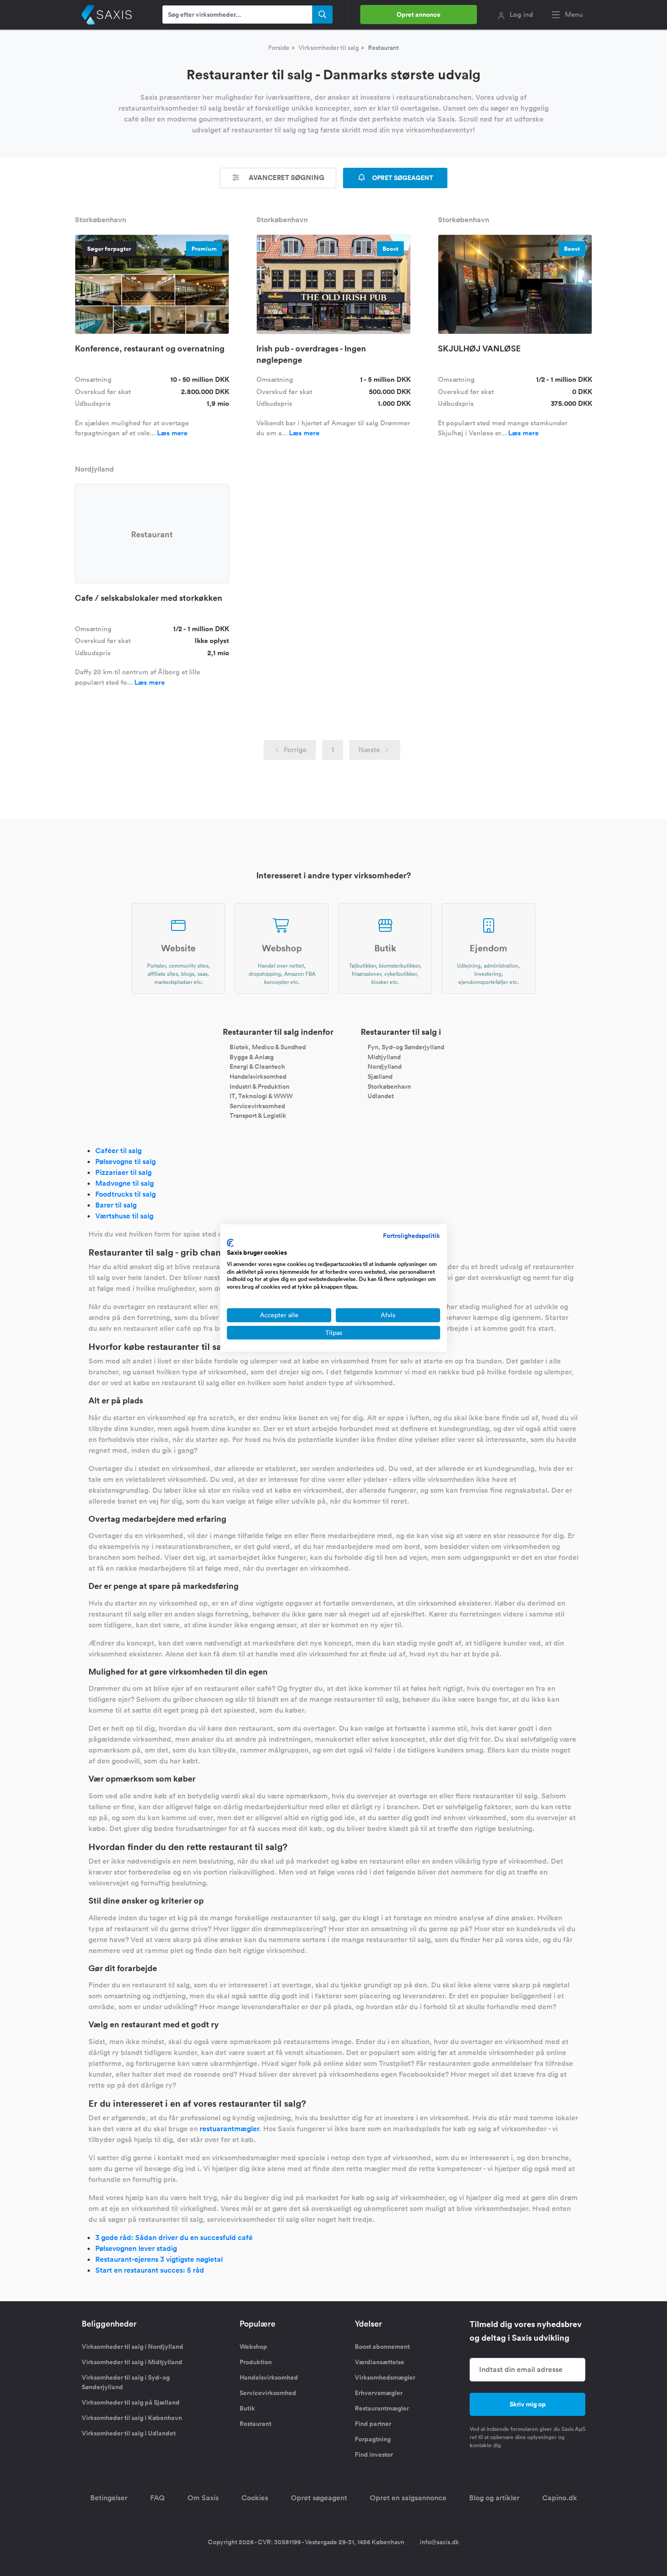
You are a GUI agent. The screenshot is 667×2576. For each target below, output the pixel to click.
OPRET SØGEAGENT (402, 178)
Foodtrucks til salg (125, 1194)
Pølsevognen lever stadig (136, 2248)
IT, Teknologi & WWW (261, 1096)
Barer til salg (116, 1205)
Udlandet (381, 1096)
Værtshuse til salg (124, 1216)
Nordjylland (385, 1066)
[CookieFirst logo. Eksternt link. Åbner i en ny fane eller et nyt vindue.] (230, 1243)
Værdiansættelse (380, 2362)
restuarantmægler (229, 2129)
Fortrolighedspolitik (412, 1236)
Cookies (255, 2498)
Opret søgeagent (319, 2498)
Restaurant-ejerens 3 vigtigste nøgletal (159, 2259)
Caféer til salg (118, 1151)
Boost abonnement (382, 2347)
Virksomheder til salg (329, 48)
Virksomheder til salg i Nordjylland (132, 2347)
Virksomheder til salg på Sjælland (131, 2402)
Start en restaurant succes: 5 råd (150, 2270)
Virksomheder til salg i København (132, 2418)
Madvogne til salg (125, 1183)
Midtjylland (384, 1057)
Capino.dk (560, 2498)
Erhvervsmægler (379, 2393)
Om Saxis (203, 2498)
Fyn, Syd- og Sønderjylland (406, 1047)
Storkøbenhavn (389, 1086)
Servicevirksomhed (257, 1105)
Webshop (253, 2347)
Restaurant (255, 2424)
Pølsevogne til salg (125, 1161)
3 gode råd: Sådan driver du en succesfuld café (174, 2238)
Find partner (373, 2424)
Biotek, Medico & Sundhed (268, 1047)
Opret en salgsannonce (408, 2498)
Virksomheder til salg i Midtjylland (132, 2362)
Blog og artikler (494, 2498)
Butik (247, 2408)
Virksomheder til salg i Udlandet (129, 2433)
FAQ (157, 2498)
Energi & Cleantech (257, 1066)
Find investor (374, 2454)
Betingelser (109, 2498)
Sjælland (380, 1076)
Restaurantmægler (382, 2408)
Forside (279, 48)
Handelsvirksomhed (258, 1076)
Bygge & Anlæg (252, 1057)
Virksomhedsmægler (385, 2377)
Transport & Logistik (258, 1115)
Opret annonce (419, 15)
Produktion (256, 2362)
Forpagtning (373, 2439)
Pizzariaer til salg (123, 1172)
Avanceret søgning (286, 178)
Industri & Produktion (260, 1086)
